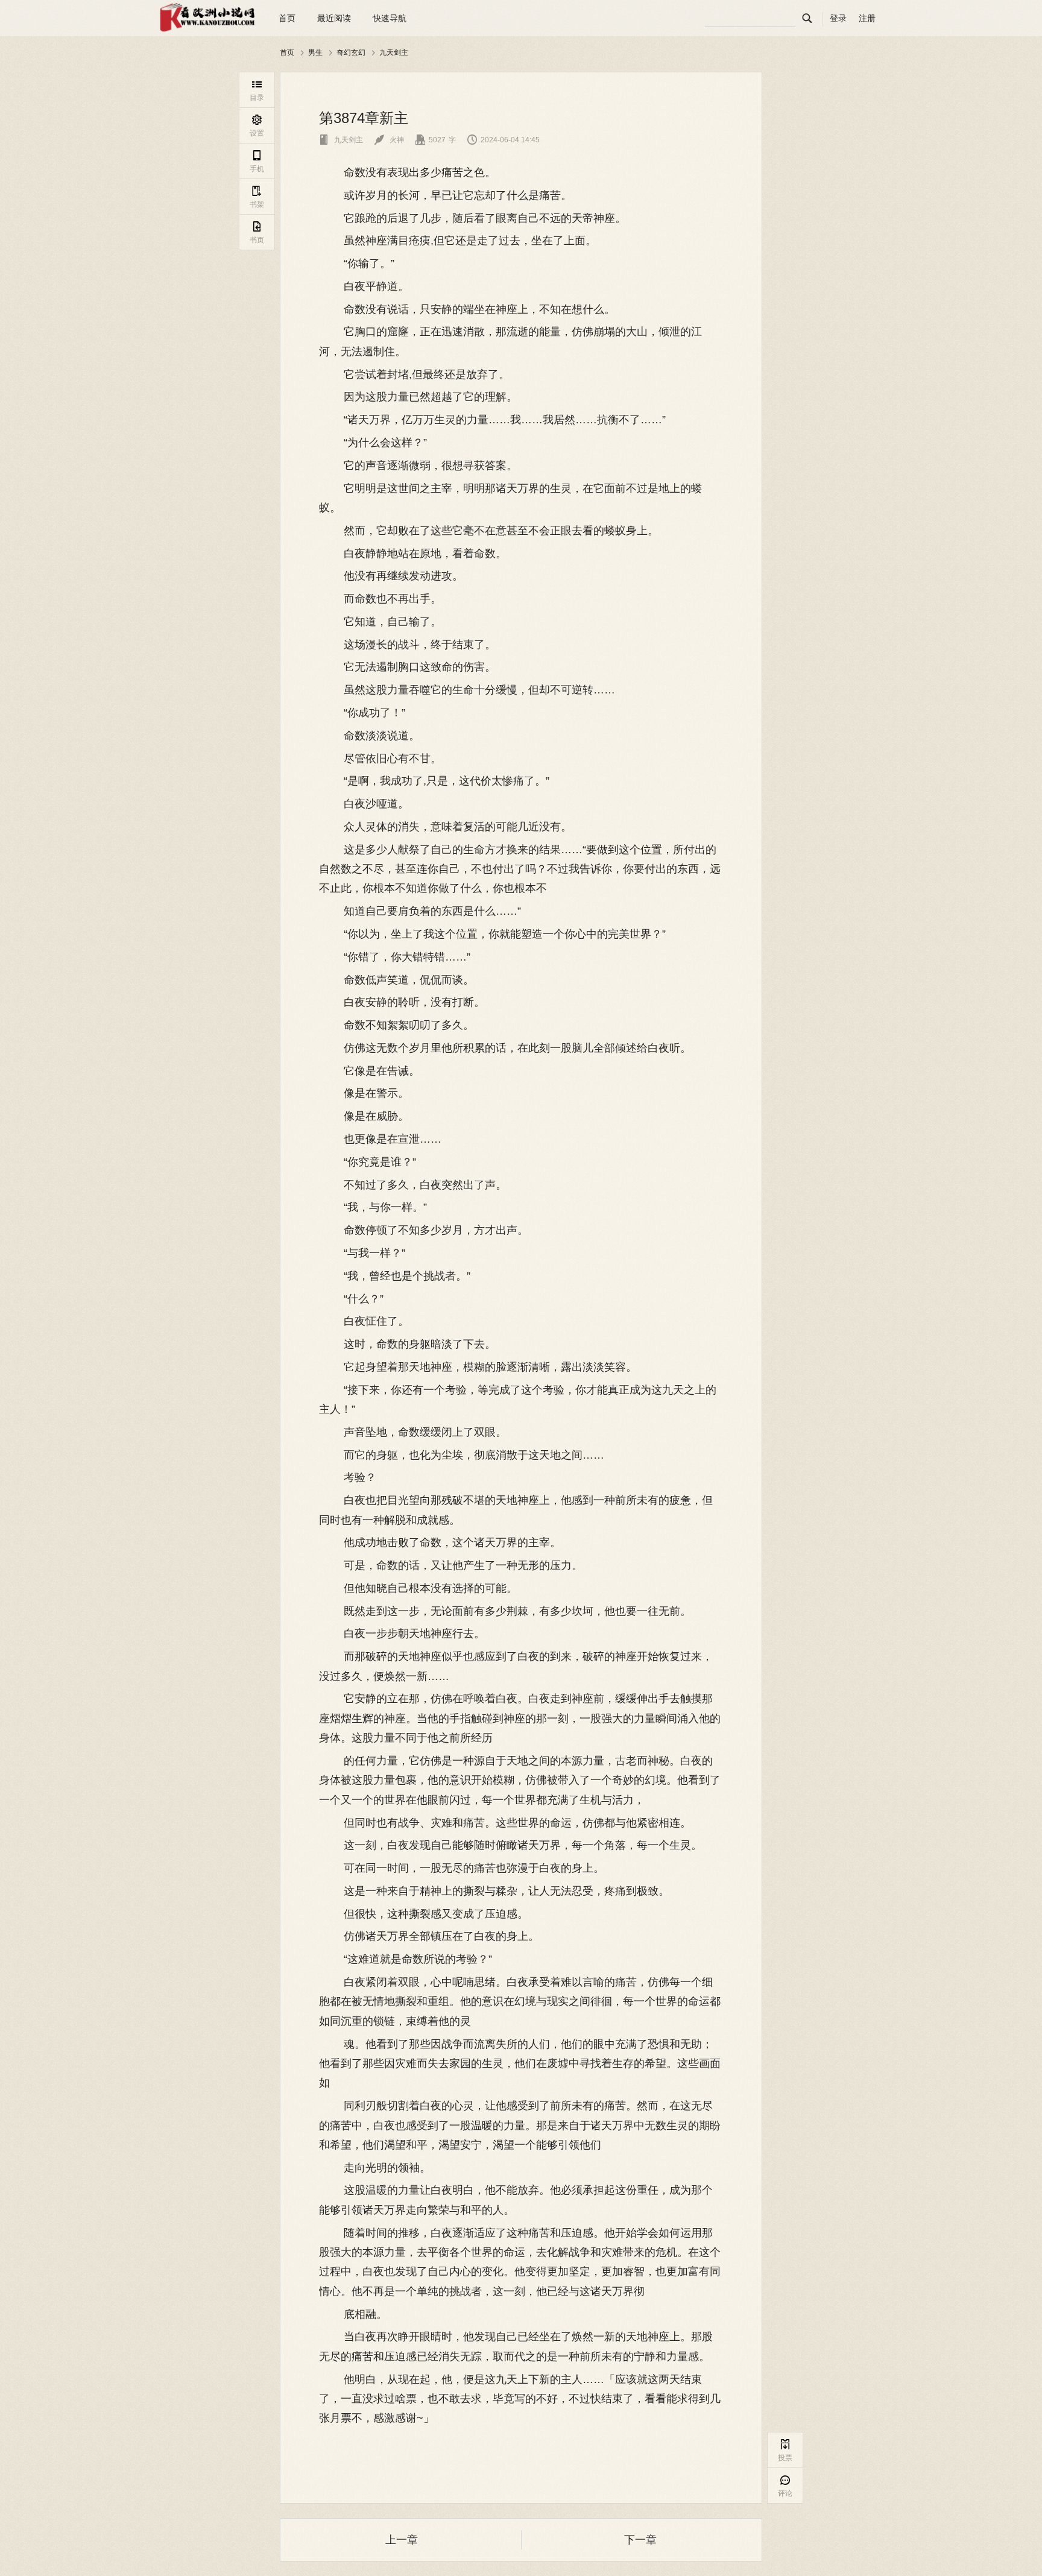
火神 (389, 140)
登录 (838, 18)
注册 (867, 18)
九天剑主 (394, 52)
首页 (287, 18)
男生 (315, 52)
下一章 (640, 2540)
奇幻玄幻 (351, 52)
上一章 (402, 2540)
